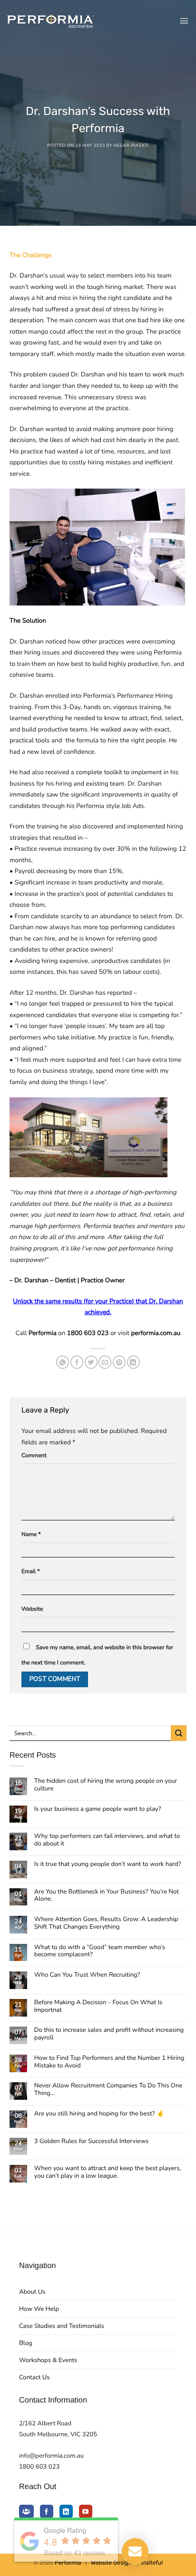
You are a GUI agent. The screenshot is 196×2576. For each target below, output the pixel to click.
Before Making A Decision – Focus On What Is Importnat (98, 2007)
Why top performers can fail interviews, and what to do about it (107, 1840)
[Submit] (179, 1733)
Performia (68, 2563)
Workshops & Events (48, 2360)
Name (31, 1535)
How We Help (39, 2309)
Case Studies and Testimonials (62, 2326)
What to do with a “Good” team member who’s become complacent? (100, 1951)
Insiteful (152, 2563)
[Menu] (184, 21)
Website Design (111, 2563)
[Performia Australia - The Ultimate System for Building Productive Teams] (51, 21)
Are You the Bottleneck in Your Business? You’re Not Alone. (107, 1896)
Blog (26, 2343)
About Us (32, 2292)
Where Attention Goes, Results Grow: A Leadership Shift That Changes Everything (106, 1923)
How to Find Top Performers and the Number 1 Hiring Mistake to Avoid (109, 2062)
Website (32, 1609)
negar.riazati (131, 146)
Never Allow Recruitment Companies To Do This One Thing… (108, 2090)
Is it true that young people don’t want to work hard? (108, 1865)
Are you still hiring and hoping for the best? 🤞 (99, 2114)
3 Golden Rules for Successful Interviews (92, 2142)
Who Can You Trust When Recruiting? (87, 1975)
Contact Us (34, 2377)
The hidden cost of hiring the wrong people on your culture (106, 1785)
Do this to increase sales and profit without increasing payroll (109, 2034)
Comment (34, 1456)
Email (31, 1572)
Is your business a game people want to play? (98, 1809)
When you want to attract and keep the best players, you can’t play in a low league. (108, 2172)
